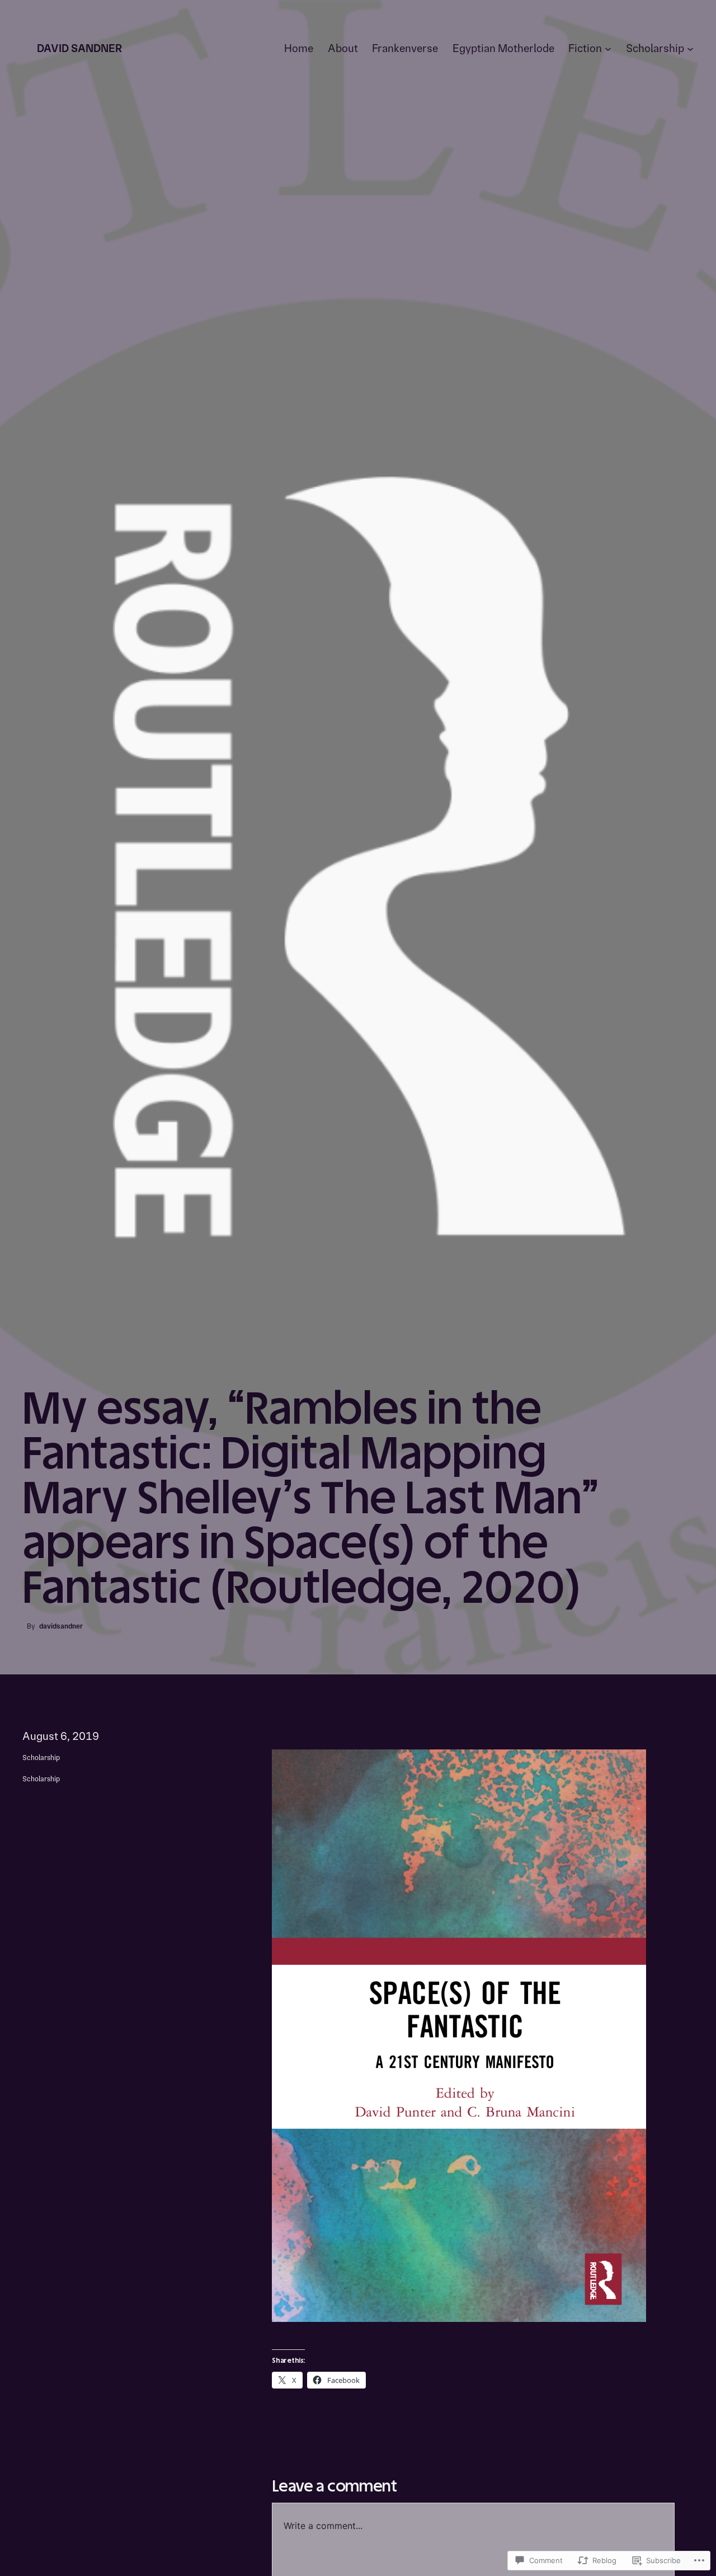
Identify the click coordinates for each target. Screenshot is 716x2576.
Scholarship (41, 1758)
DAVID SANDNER (79, 48)
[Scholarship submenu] (690, 49)
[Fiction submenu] (608, 49)
